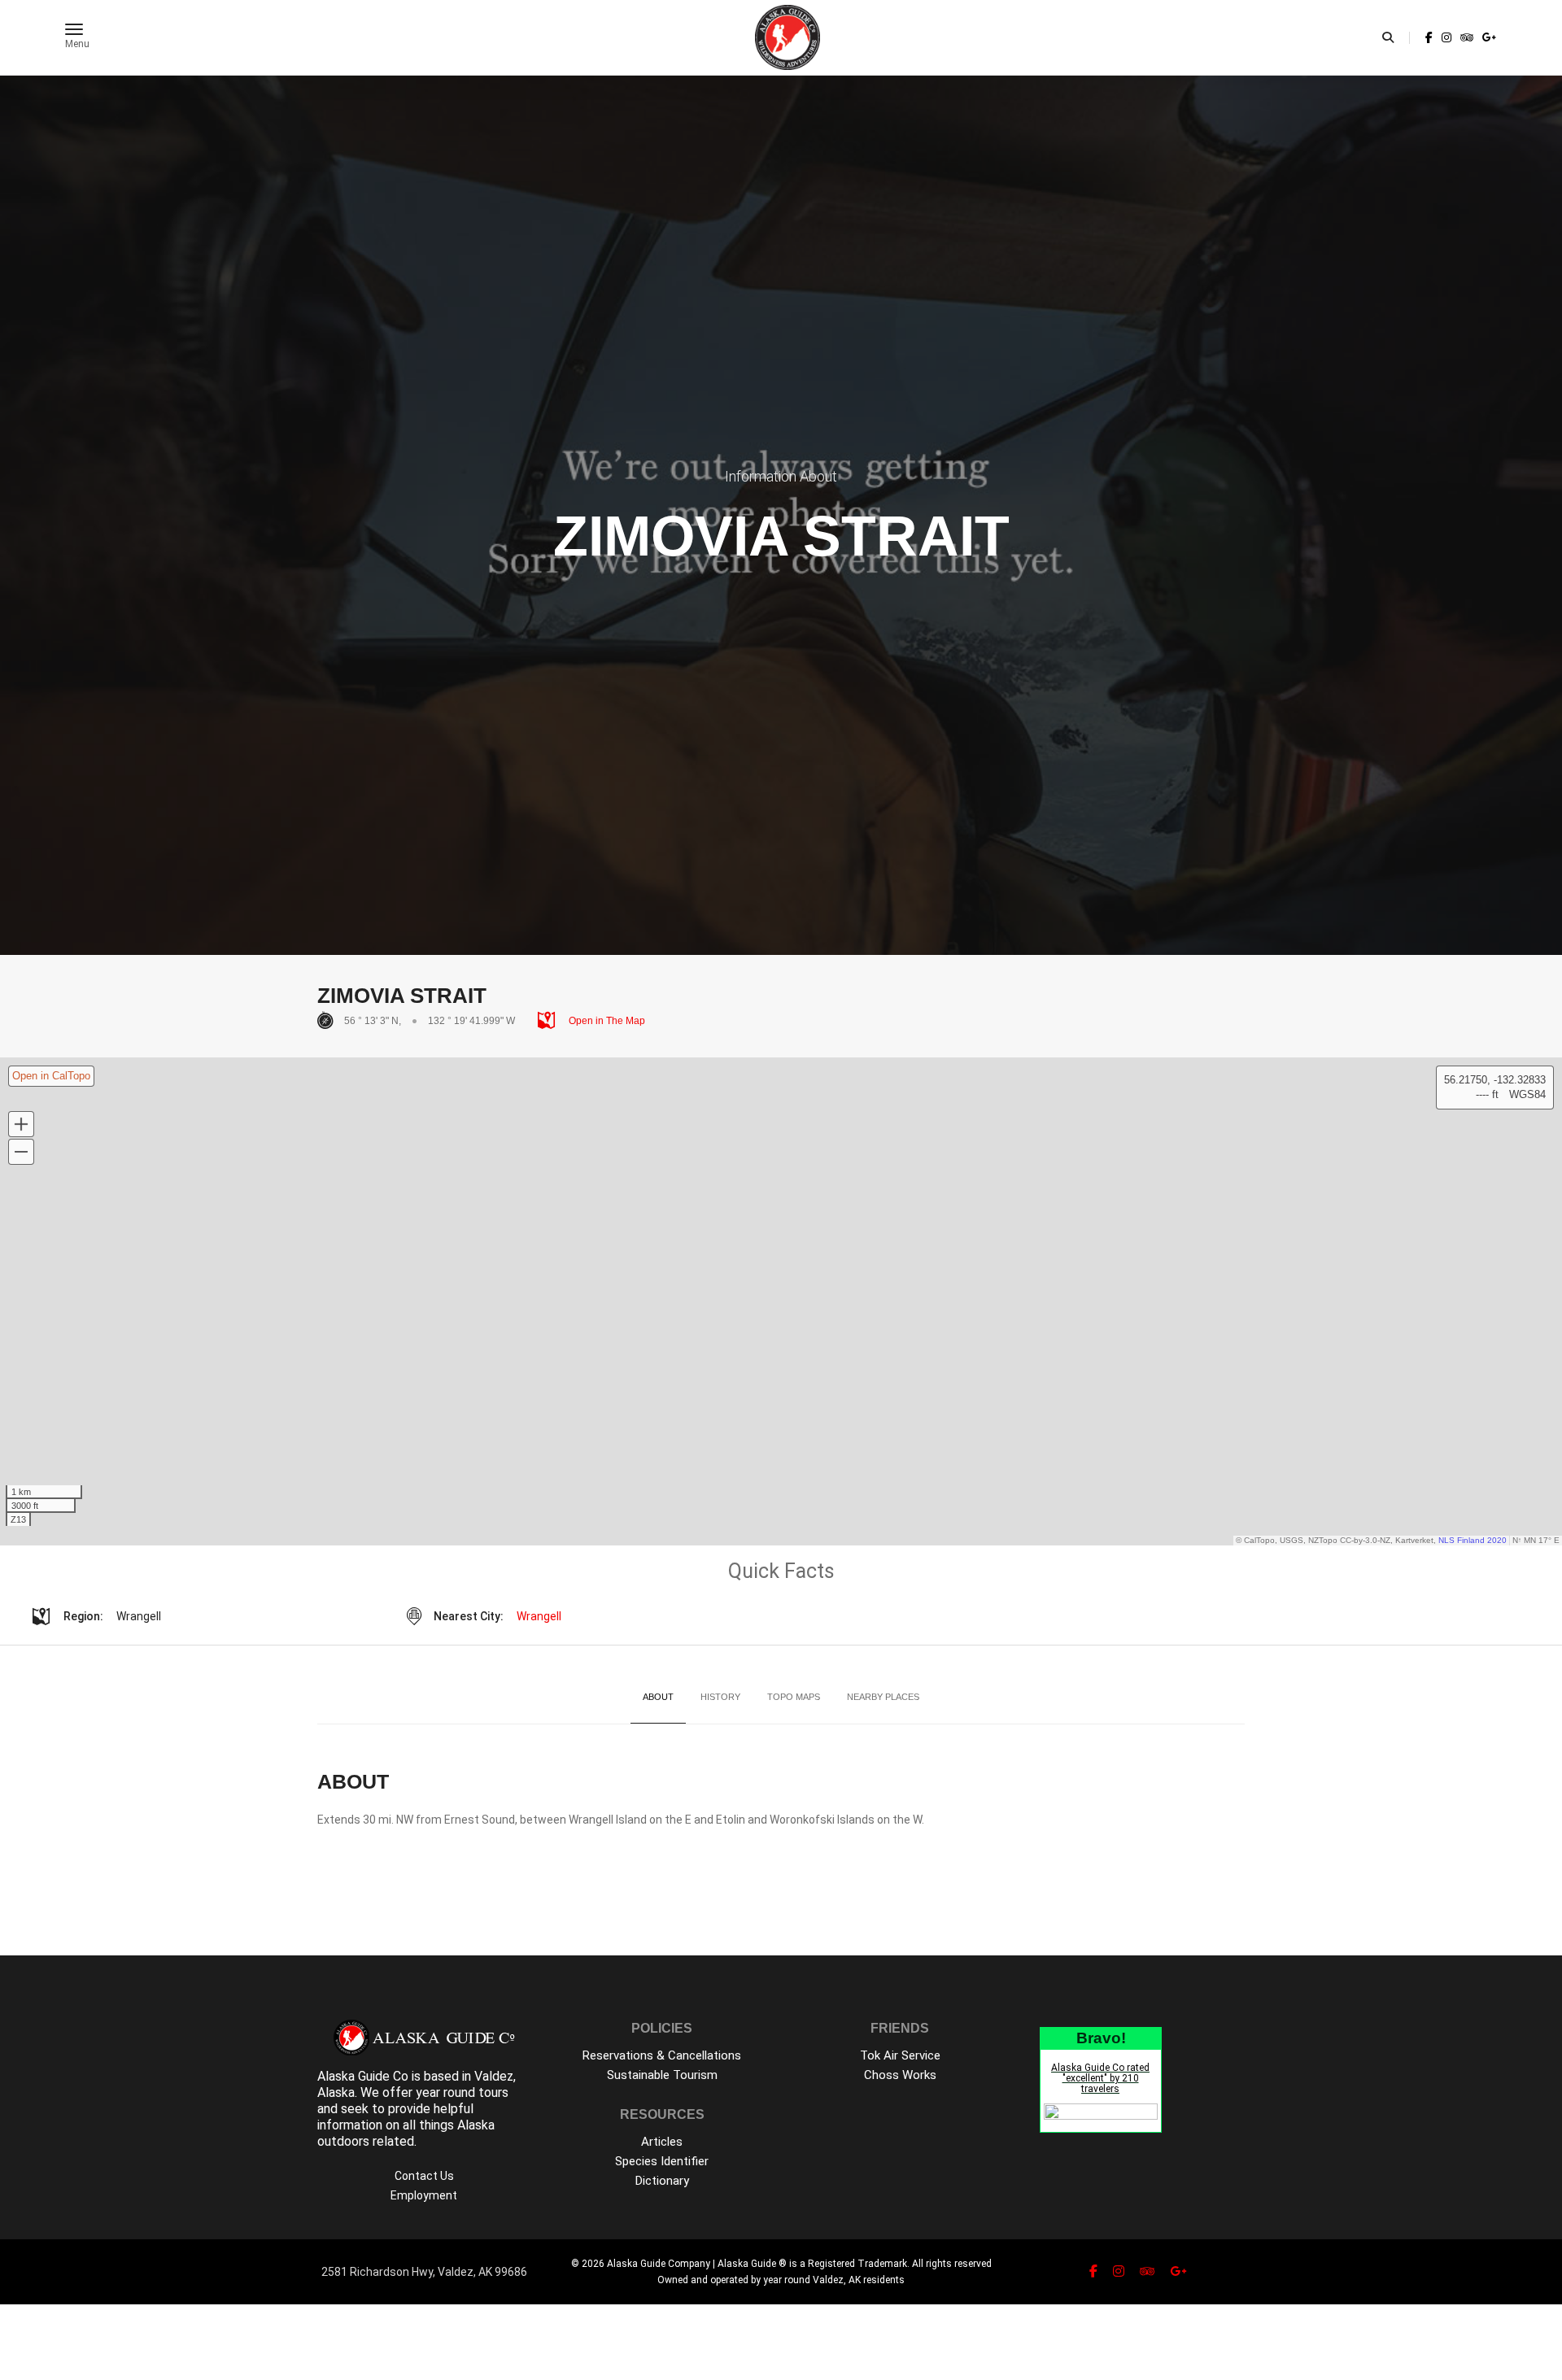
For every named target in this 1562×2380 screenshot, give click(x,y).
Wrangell (539, 1616)
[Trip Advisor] (1467, 37)
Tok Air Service (900, 2055)
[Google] (1488, 37)
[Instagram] (1446, 37)
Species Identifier (662, 2161)
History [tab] (720, 1697)
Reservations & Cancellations (662, 2055)
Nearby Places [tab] (883, 1697)
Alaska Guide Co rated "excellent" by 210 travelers (1100, 2078)
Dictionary (662, 2181)
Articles (662, 2142)
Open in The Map (606, 1021)
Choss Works (900, 2075)
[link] (1429, 37)
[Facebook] (1429, 37)
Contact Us (424, 2176)
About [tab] (658, 1697)
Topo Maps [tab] (794, 1697)
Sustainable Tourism (662, 2075)
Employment (424, 2195)
